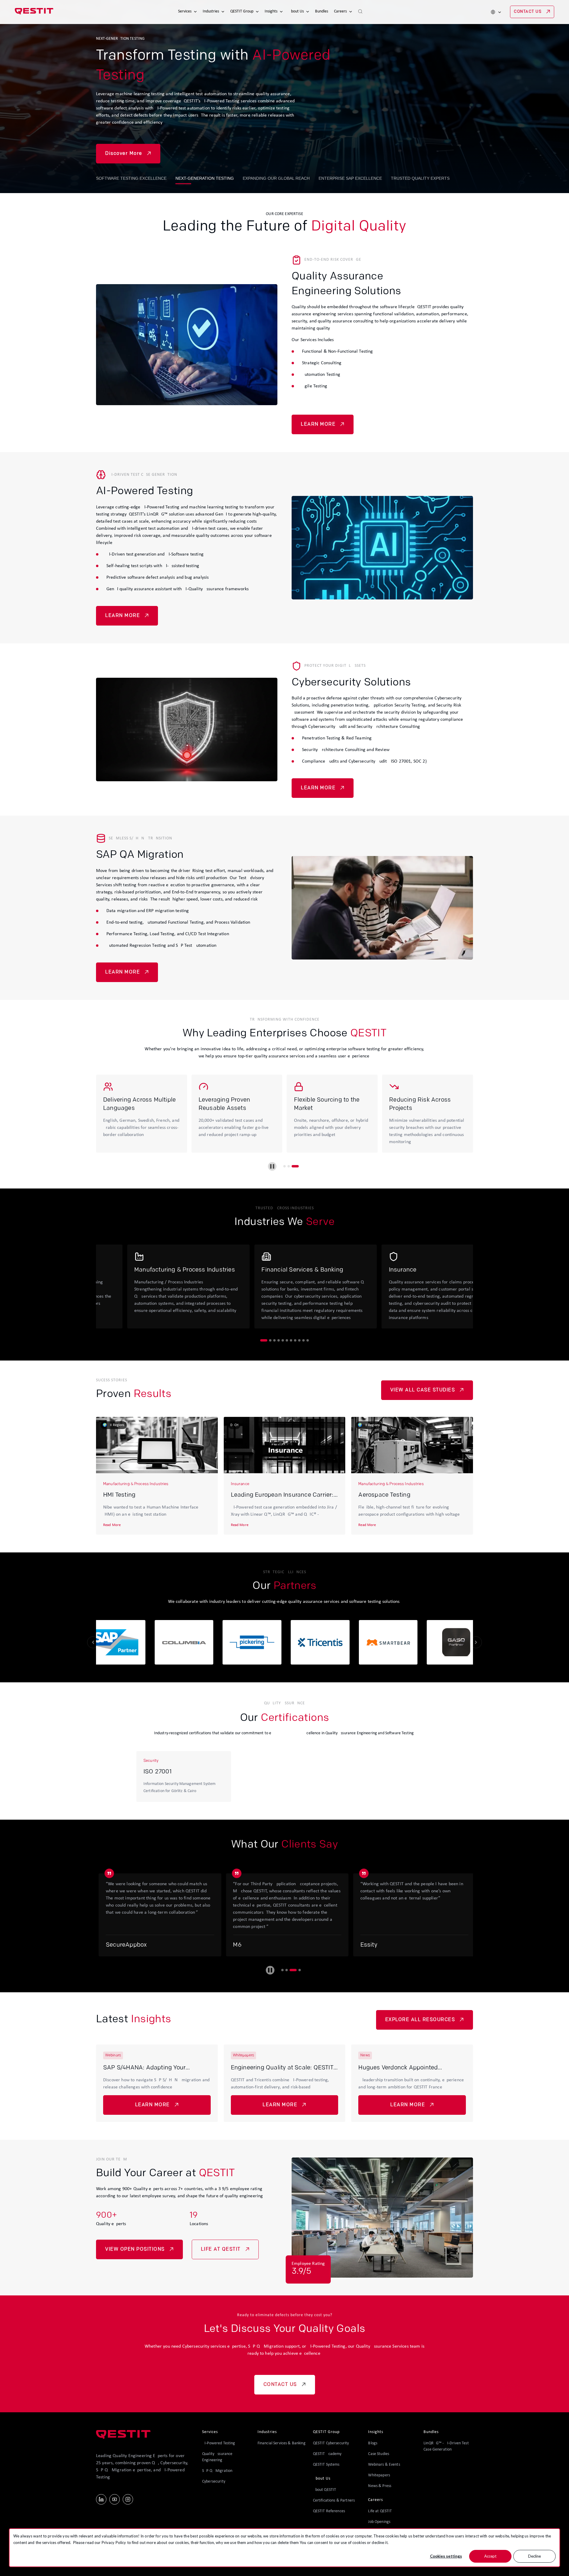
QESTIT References (329, 2511)
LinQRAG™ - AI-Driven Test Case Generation (446, 2446)
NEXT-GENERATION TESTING (205, 178)
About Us (296, 11)
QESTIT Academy (327, 2454)
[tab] (284, 1166)
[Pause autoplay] (272, 1166)
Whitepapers (379, 2475)
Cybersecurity (214, 2482)
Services (185, 11)
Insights (271, 11)
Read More (112, 1525)
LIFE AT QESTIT (221, 2249)
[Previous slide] (93, 1642)
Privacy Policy (114, 2542)
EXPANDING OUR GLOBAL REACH (276, 178)
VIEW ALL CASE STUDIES (423, 1390)
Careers (340, 11)
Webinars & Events (384, 2465)
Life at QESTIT (380, 2511)
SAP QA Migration (217, 2471)
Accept (490, 2556)
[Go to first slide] (476, 1642)
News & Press (380, 2486)
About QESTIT (325, 2490)
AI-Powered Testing (219, 2443)
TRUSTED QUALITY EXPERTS (420, 178)
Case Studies (379, 2454)
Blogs (373, 2443)
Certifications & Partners (334, 2501)
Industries (211, 11)
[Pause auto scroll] (270, 1970)
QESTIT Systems (326, 2465)
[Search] (360, 12)
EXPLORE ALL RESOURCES (420, 2020)
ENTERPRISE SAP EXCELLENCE (350, 178)
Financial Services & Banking (282, 2443)
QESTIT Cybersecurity (331, 2443)
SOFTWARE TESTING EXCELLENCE (131, 178)
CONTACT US (528, 12)
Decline (534, 2556)
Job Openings (379, 2522)
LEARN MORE (318, 424)
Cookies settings (446, 2556)
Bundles (322, 11)
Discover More (124, 154)
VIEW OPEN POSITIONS (135, 2249)
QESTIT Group (242, 11)
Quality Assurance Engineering (217, 2457)
